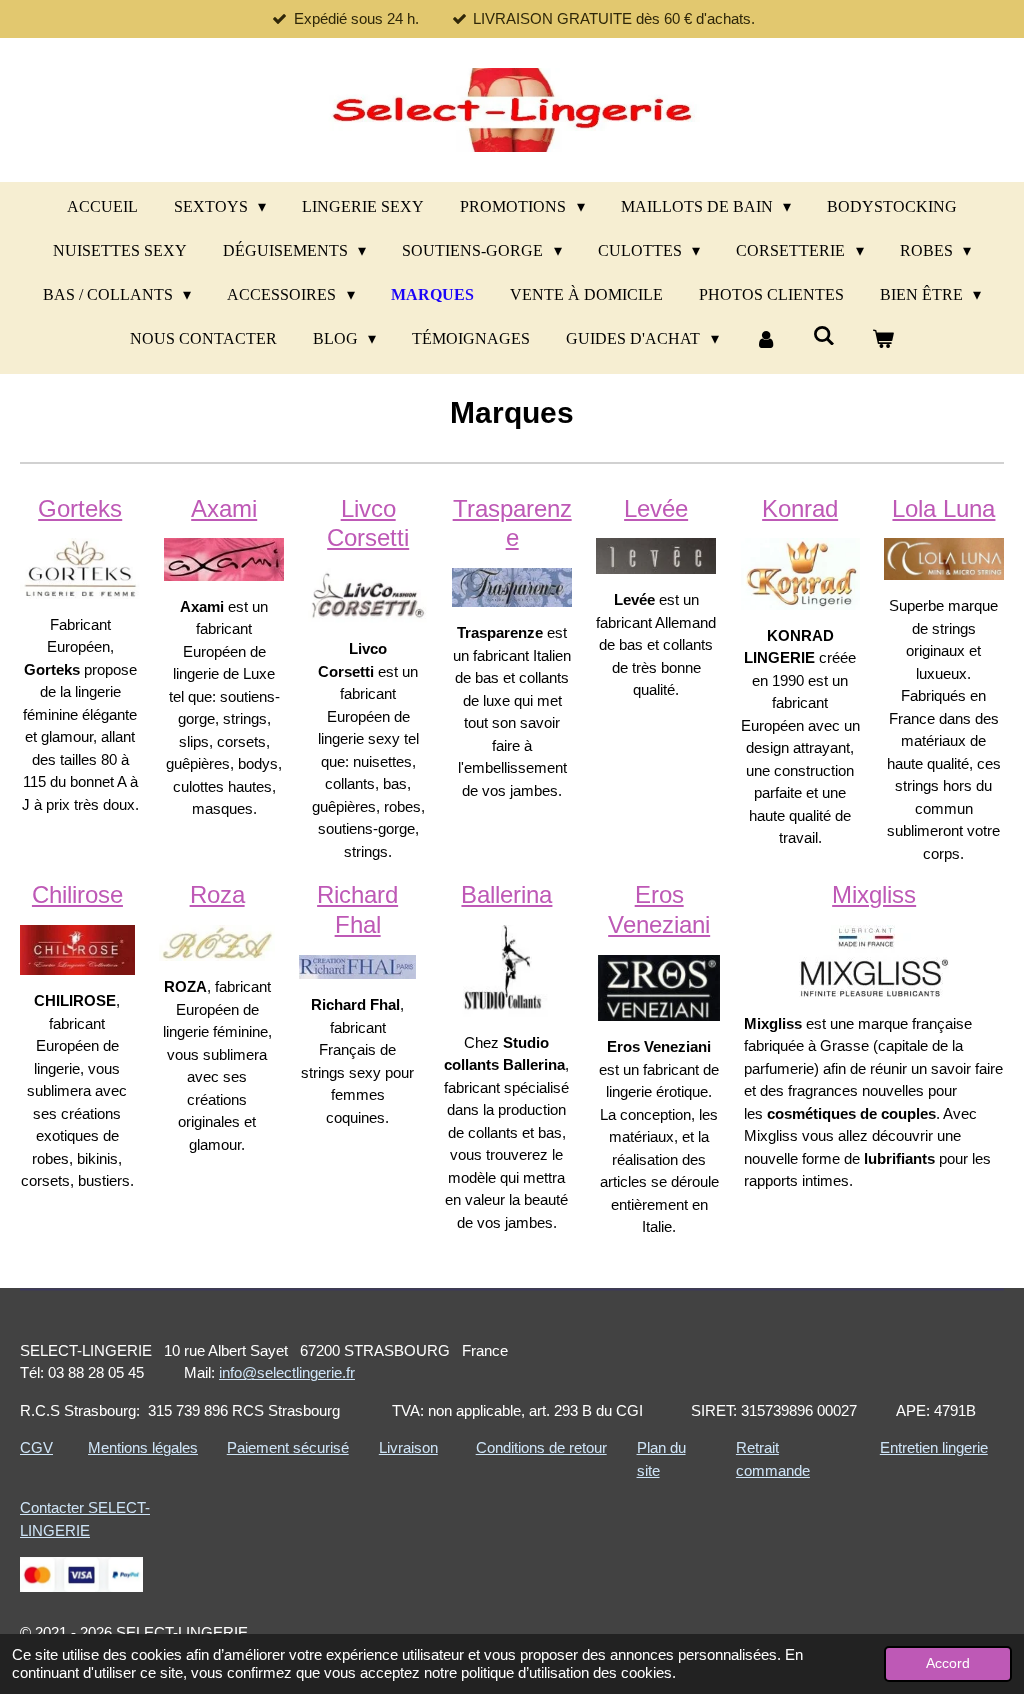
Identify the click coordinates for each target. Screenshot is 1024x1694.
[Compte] (766, 339)
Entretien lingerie (934, 1447)
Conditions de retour (541, 1447)
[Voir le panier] (883, 339)
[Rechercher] (824, 336)
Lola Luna (943, 508)
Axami (224, 508)
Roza (217, 894)
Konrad (800, 508)
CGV (36, 1447)
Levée (656, 508)
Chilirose (77, 894)
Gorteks (80, 508)
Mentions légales (143, 1447)
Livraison (408, 1447)
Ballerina (506, 894)
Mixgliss (874, 894)
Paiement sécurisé (288, 1447)
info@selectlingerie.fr (287, 1372)
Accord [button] (948, 1663)
